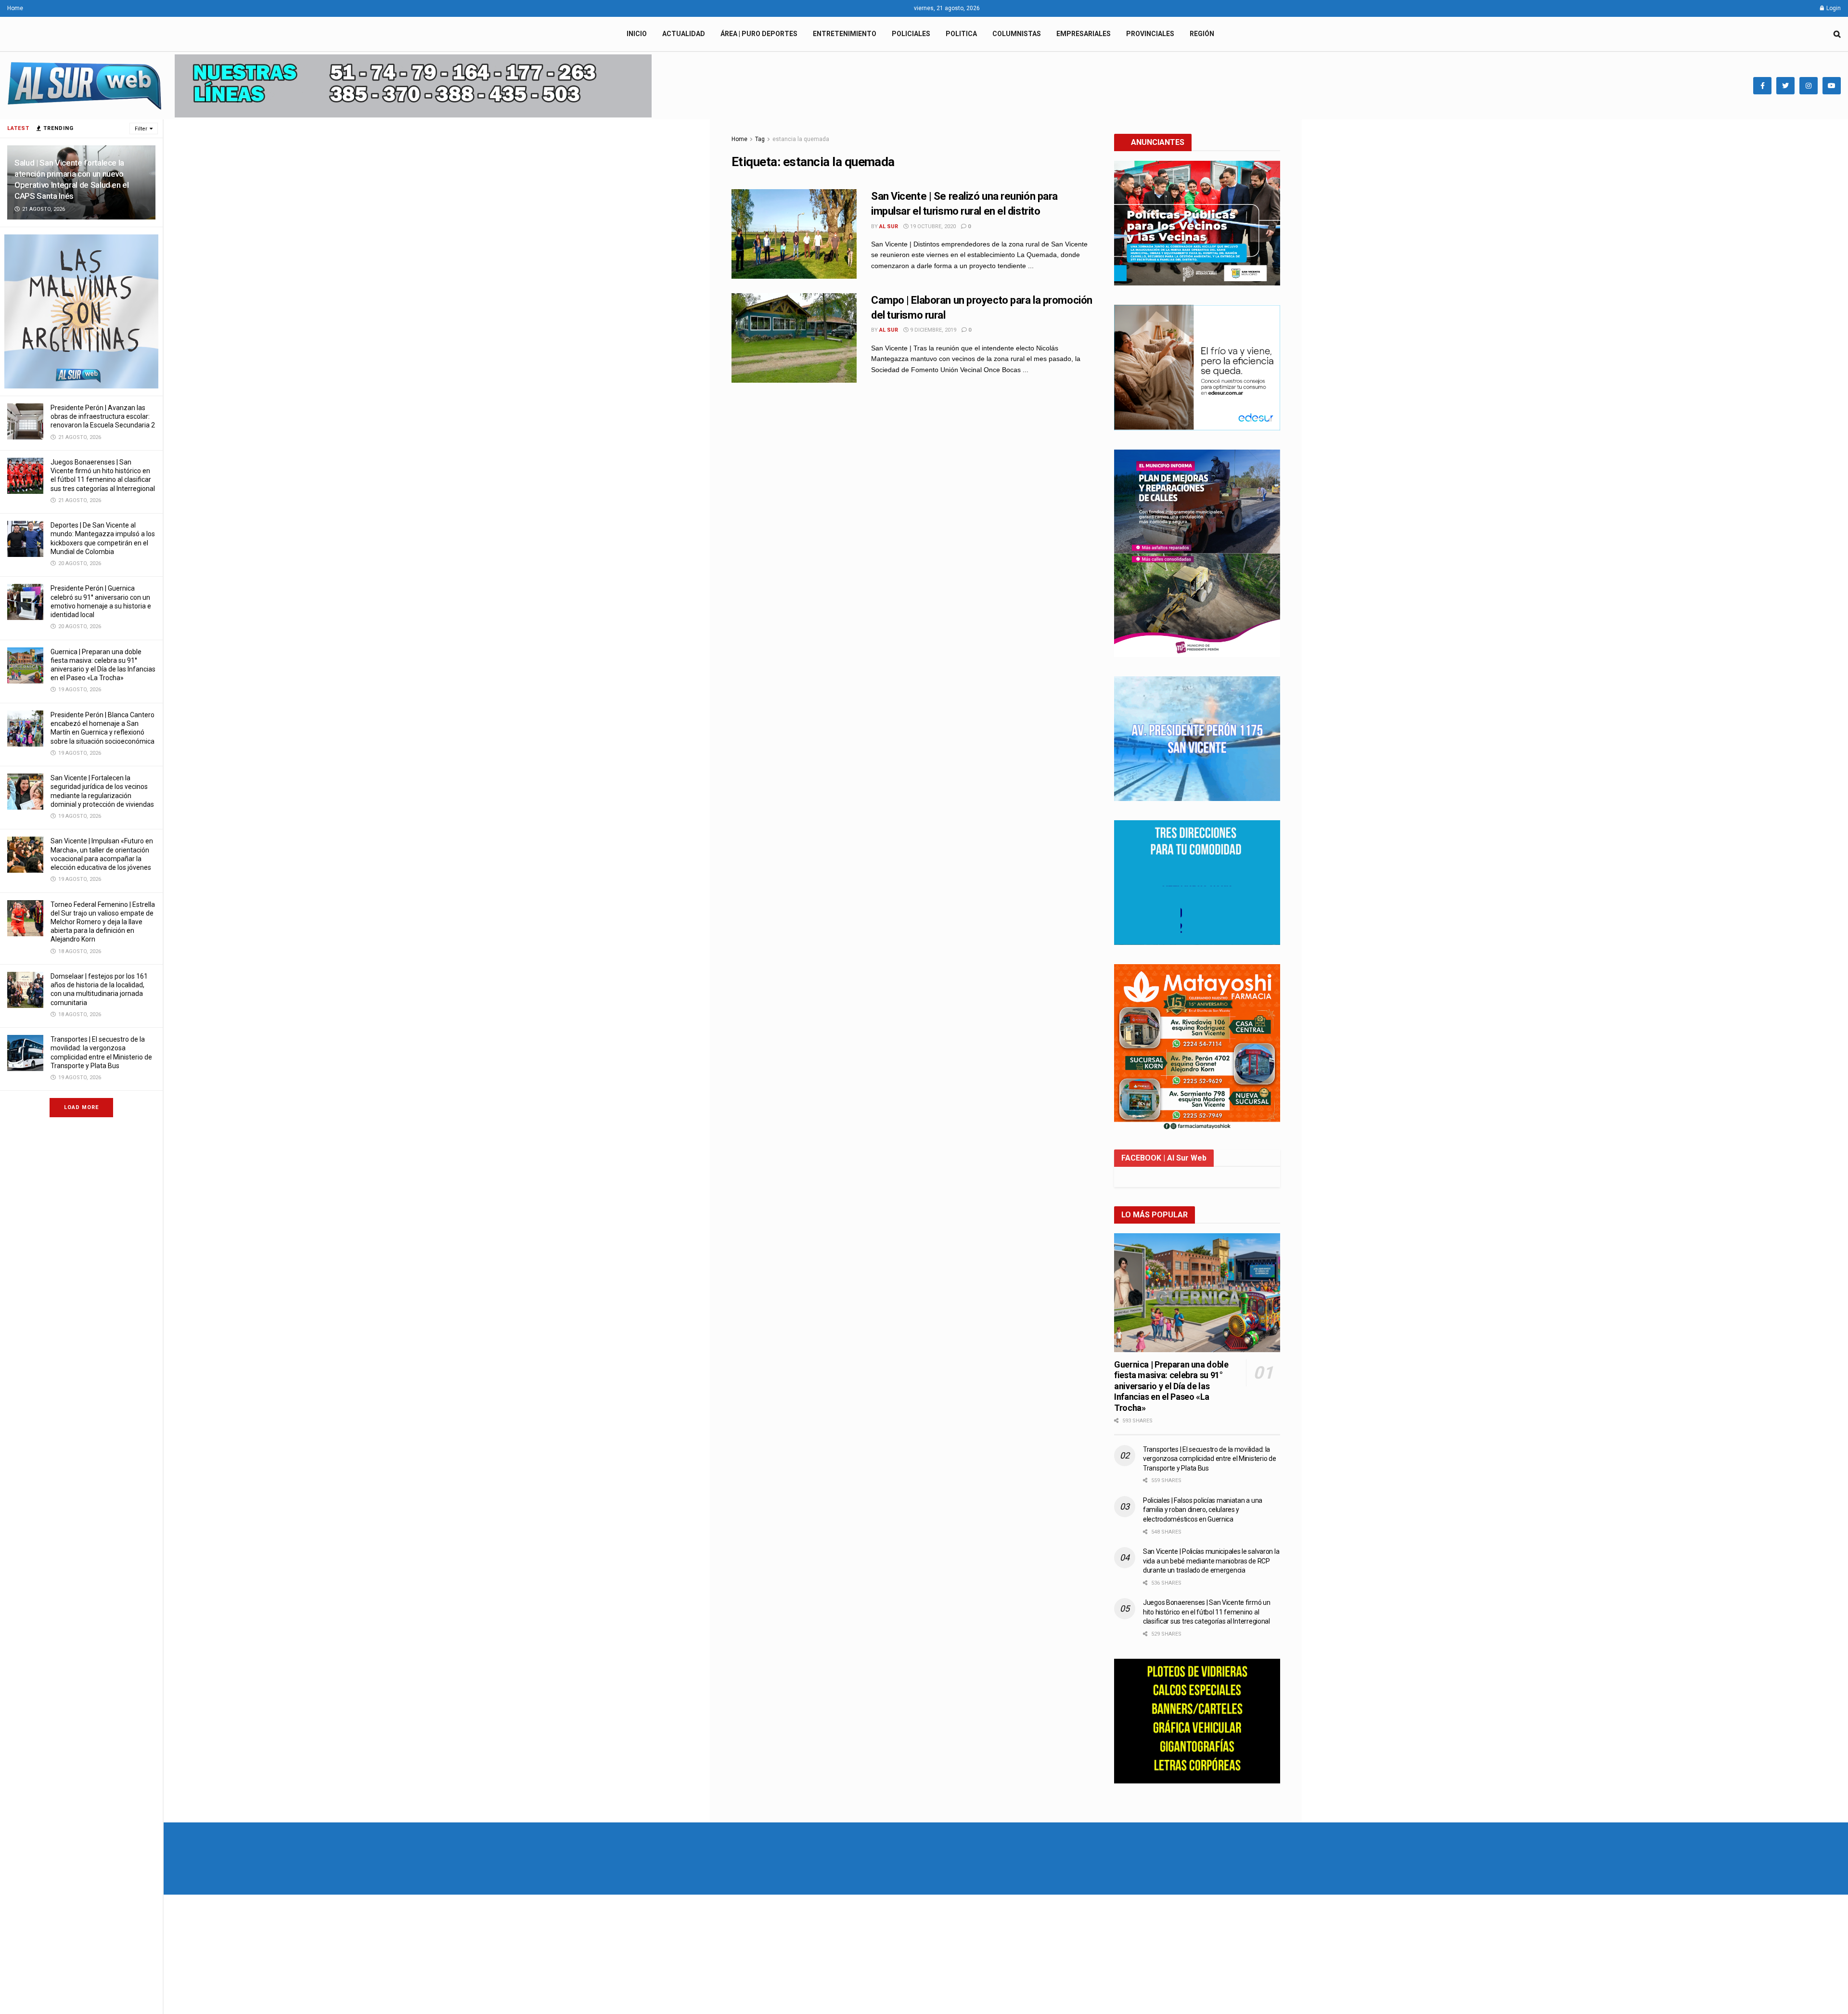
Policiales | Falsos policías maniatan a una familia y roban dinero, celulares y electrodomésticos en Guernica (1203, 1510)
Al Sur (889, 226)
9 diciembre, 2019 (932, 330)
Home (15, 8)
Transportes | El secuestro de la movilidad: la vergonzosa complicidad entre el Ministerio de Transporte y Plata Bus (1209, 1459)
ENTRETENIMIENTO (845, 34)
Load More (81, 1107)
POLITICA (961, 34)
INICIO (637, 34)
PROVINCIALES (1150, 34)
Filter (141, 129)
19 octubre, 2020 (932, 226)
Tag (760, 139)
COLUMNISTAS (1017, 34)
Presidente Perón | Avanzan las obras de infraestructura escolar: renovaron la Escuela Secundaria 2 (103, 416)
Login (1833, 8)
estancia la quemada (801, 139)
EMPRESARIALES (1084, 34)
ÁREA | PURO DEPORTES (759, 34)
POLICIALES (911, 34)
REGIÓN (1202, 34)
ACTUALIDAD (684, 34)
